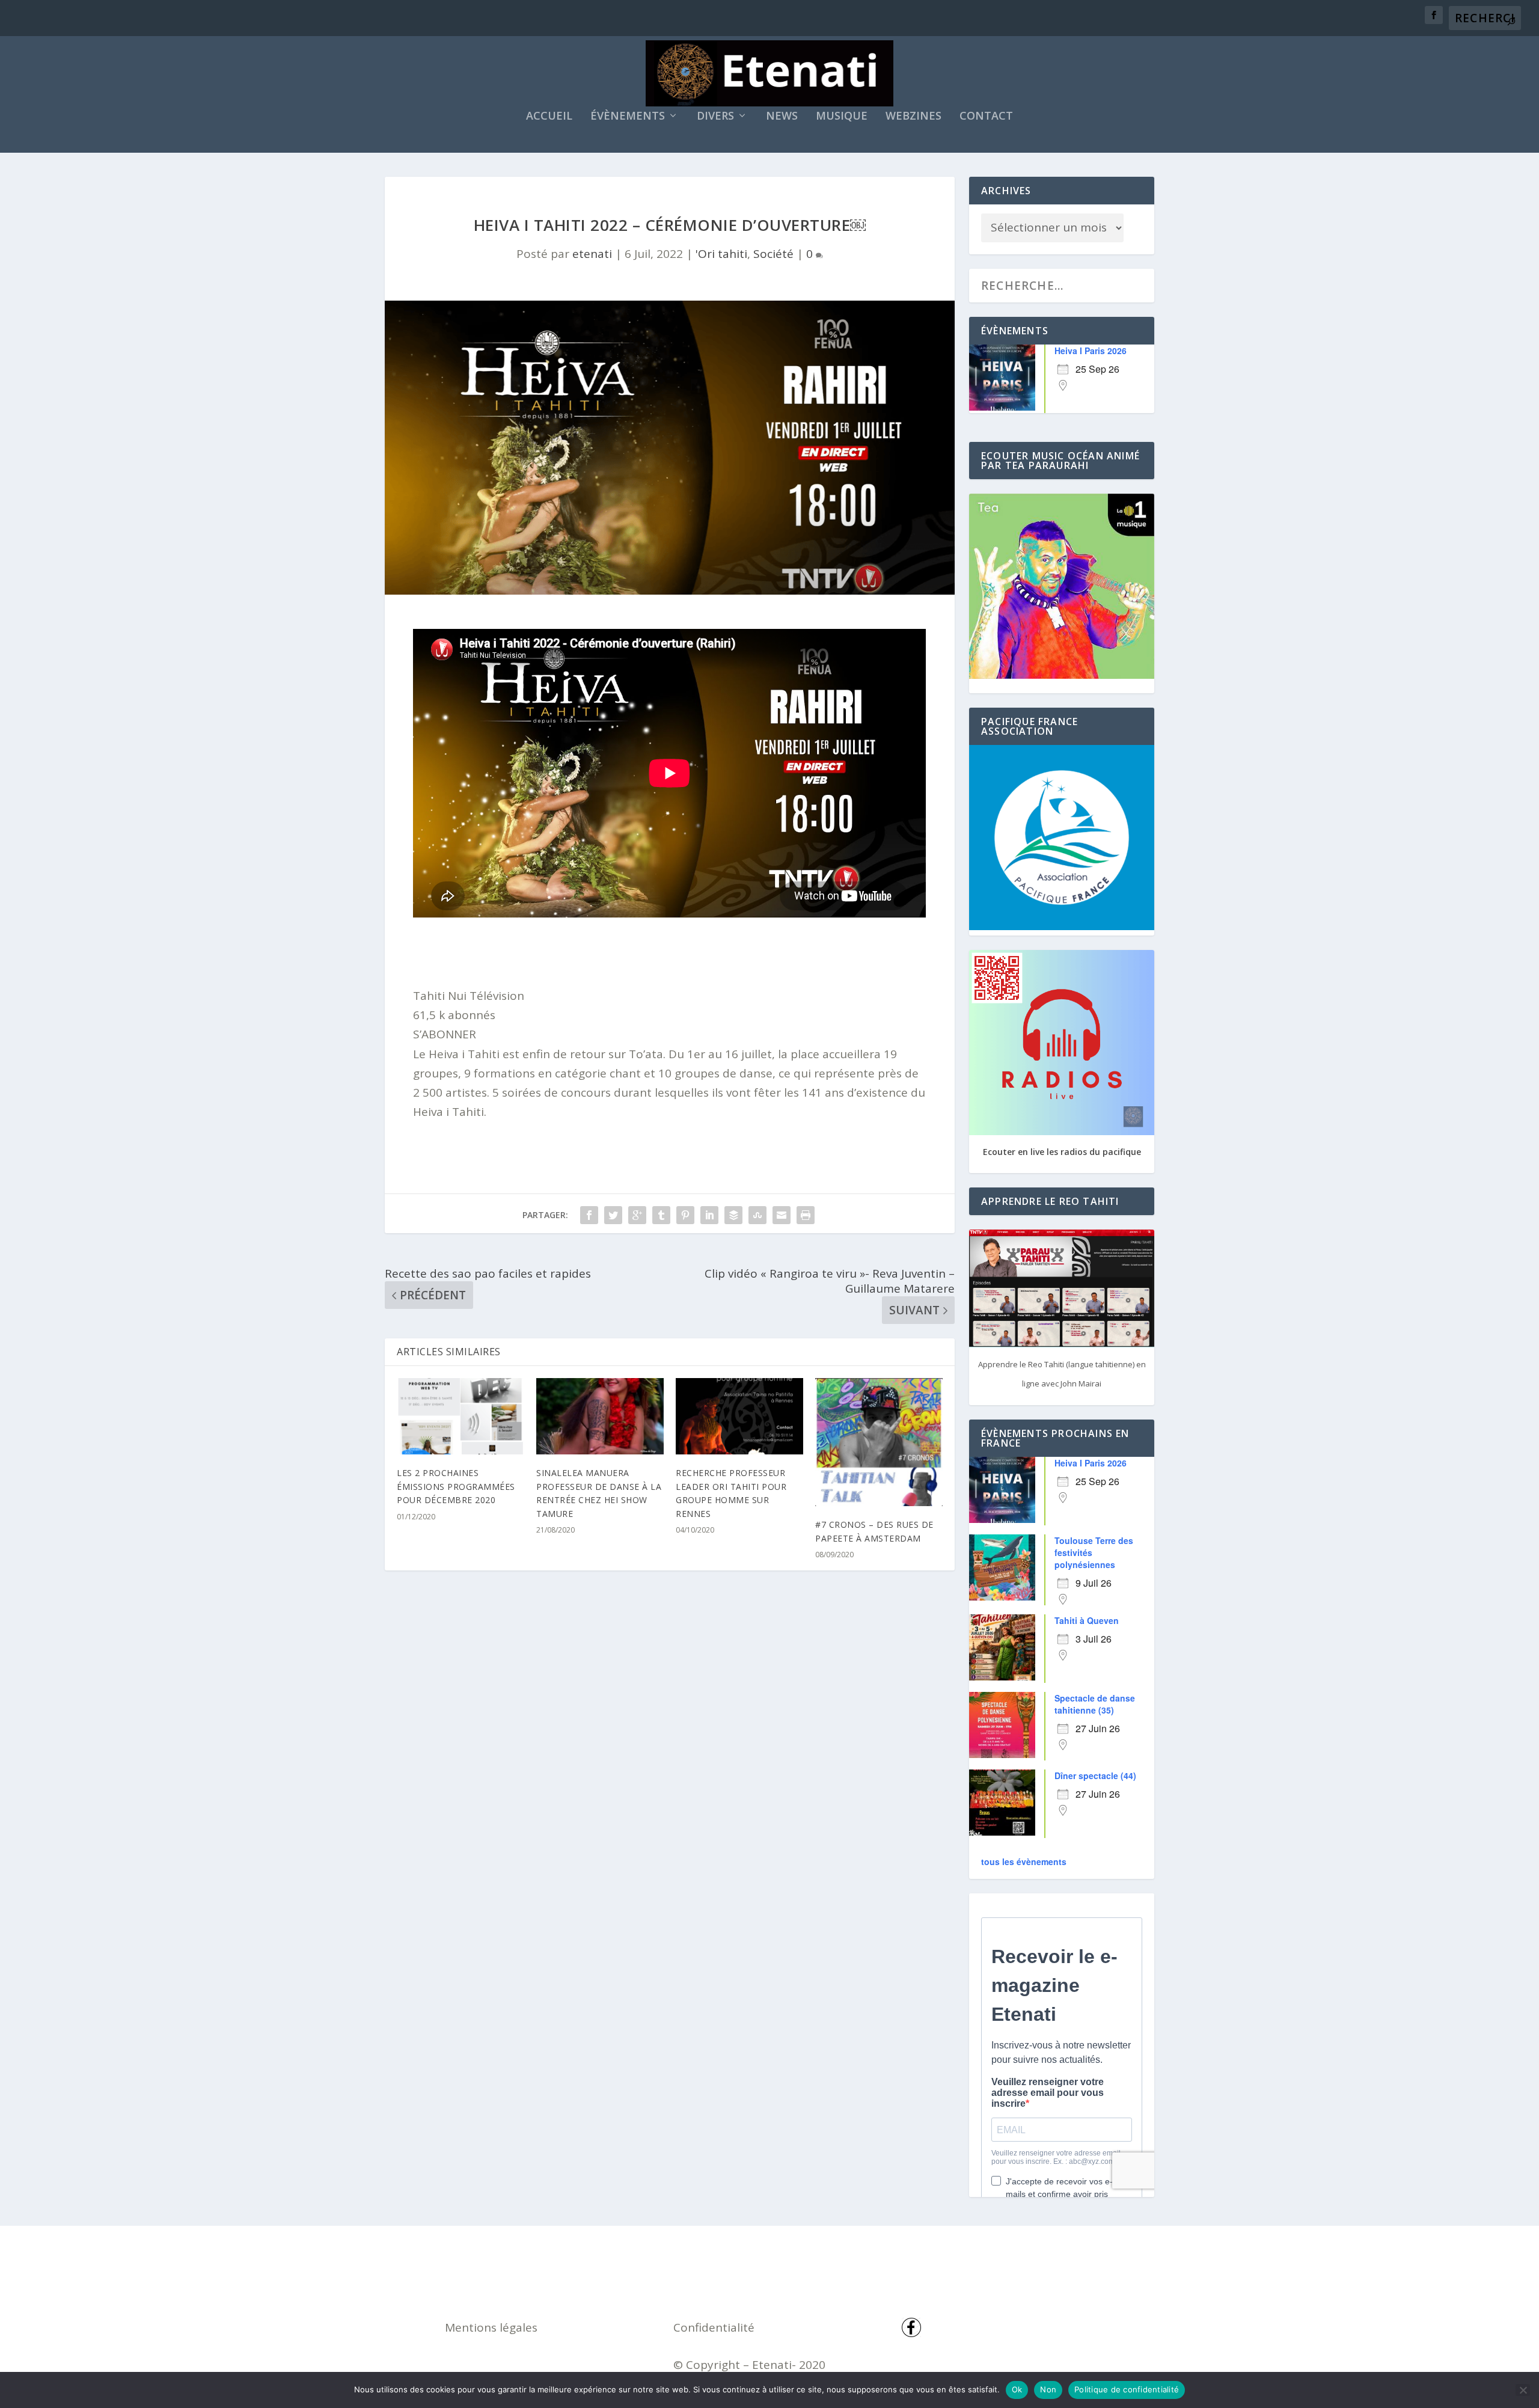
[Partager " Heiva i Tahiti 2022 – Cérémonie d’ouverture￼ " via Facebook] (589, 1215)
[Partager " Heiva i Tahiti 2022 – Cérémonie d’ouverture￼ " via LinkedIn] (709, 1215)
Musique (842, 117)
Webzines (913, 117)
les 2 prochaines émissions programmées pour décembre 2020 (456, 1486)
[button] (445, 1034)
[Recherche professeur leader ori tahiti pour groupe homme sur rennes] (739, 1416)
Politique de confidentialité (1127, 2389)
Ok (1017, 2389)
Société (773, 254)
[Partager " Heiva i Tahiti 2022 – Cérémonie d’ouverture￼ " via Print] (806, 1215)
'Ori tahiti (721, 254)
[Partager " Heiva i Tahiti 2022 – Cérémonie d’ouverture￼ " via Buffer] (733, 1215)
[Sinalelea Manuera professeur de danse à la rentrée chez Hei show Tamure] (600, 1416)
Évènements (628, 117)
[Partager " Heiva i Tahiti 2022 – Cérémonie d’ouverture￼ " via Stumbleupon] (757, 1215)
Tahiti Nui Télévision (469, 996)
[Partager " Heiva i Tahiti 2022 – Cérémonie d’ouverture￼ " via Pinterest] (685, 1215)
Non (1048, 2389)
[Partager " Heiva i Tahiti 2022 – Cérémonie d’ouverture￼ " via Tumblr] (661, 1215)
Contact (986, 117)
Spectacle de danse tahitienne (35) (1095, 1704)
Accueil (549, 117)
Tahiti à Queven (1087, 1620)
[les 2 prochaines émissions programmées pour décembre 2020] (460, 1416)
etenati (592, 254)
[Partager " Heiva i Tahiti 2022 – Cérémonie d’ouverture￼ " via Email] (782, 1215)
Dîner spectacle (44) (1095, 1775)
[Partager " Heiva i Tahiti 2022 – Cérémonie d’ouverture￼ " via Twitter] (613, 1215)
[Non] (1523, 2390)
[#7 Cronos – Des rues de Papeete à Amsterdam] (879, 1442)
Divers (715, 117)
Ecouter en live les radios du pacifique (1062, 1152)
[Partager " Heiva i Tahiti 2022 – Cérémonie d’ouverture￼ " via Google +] (637, 1215)
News (782, 117)
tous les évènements (1024, 1861)
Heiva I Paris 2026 (1091, 351)
